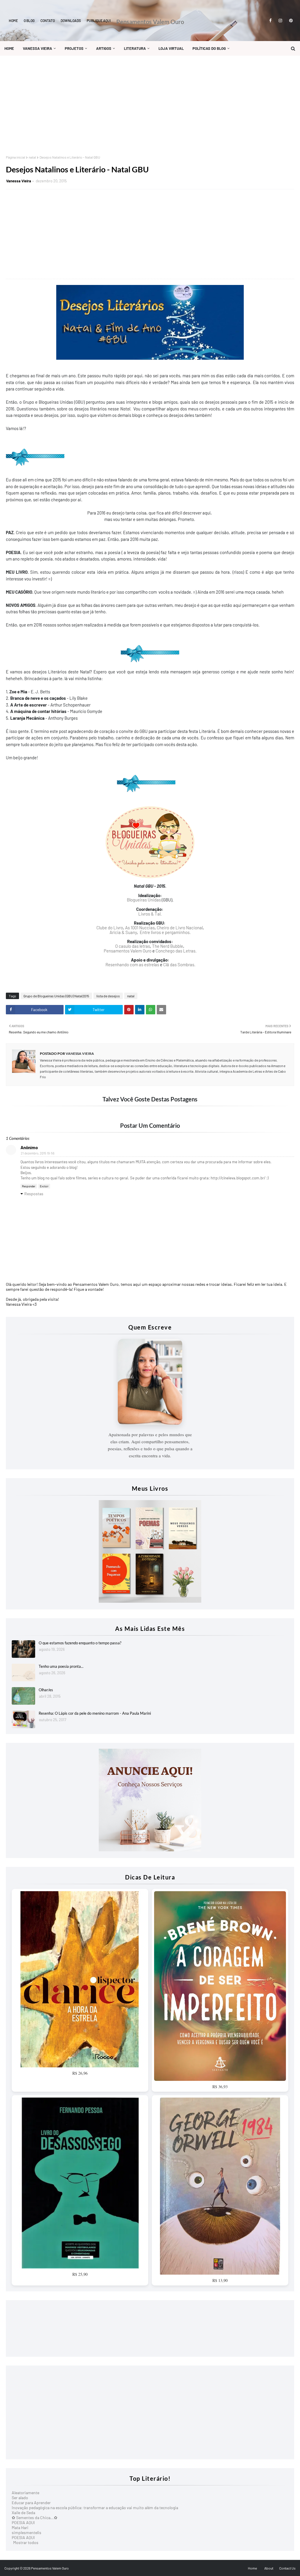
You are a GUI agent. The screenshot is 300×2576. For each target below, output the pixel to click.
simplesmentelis (27, 2532)
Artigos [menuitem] (104, 48)
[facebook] (270, 21)
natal (32, 157)
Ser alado (20, 2498)
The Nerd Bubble (168, 946)
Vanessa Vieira (19, 181)
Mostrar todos (26, 2542)
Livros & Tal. (150, 914)
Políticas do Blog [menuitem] (209, 48)
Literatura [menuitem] (135, 48)
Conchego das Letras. (176, 951)
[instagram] (280, 21)
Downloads (71, 21)
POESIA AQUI (23, 2522)
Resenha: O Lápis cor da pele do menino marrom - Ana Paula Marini (95, 1713)
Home (13, 21)
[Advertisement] (150, 105)
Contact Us (287, 2568)
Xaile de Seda (23, 2513)
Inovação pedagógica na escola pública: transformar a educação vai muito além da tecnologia (95, 2508)
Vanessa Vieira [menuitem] (37, 48)
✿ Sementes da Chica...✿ (35, 2518)
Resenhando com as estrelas (132, 964)
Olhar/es (46, 1690)
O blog (29, 21)
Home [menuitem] (9, 48)
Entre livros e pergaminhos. (165, 932)
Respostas (34, 1194)
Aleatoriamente (25, 2493)
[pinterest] (290, 21)
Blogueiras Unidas (144, 900)
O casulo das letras (133, 946)
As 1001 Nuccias (140, 928)
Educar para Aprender (31, 2503)
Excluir (44, 1186)
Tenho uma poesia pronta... (61, 1666)
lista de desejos (108, 996)
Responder (29, 1186)
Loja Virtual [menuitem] (171, 48)
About (269, 2568)
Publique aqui (99, 21)
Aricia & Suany (123, 932)
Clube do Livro (110, 928)
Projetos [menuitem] (74, 48)
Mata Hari (20, 2527)
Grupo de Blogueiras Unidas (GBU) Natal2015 (56, 996)
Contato (48, 21)
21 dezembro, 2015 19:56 (38, 1153)
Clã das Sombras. (179, 964)
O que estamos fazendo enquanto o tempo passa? (80, 1643)
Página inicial (16, 157)
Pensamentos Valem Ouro (150, 22)
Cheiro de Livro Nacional (180, 928)
